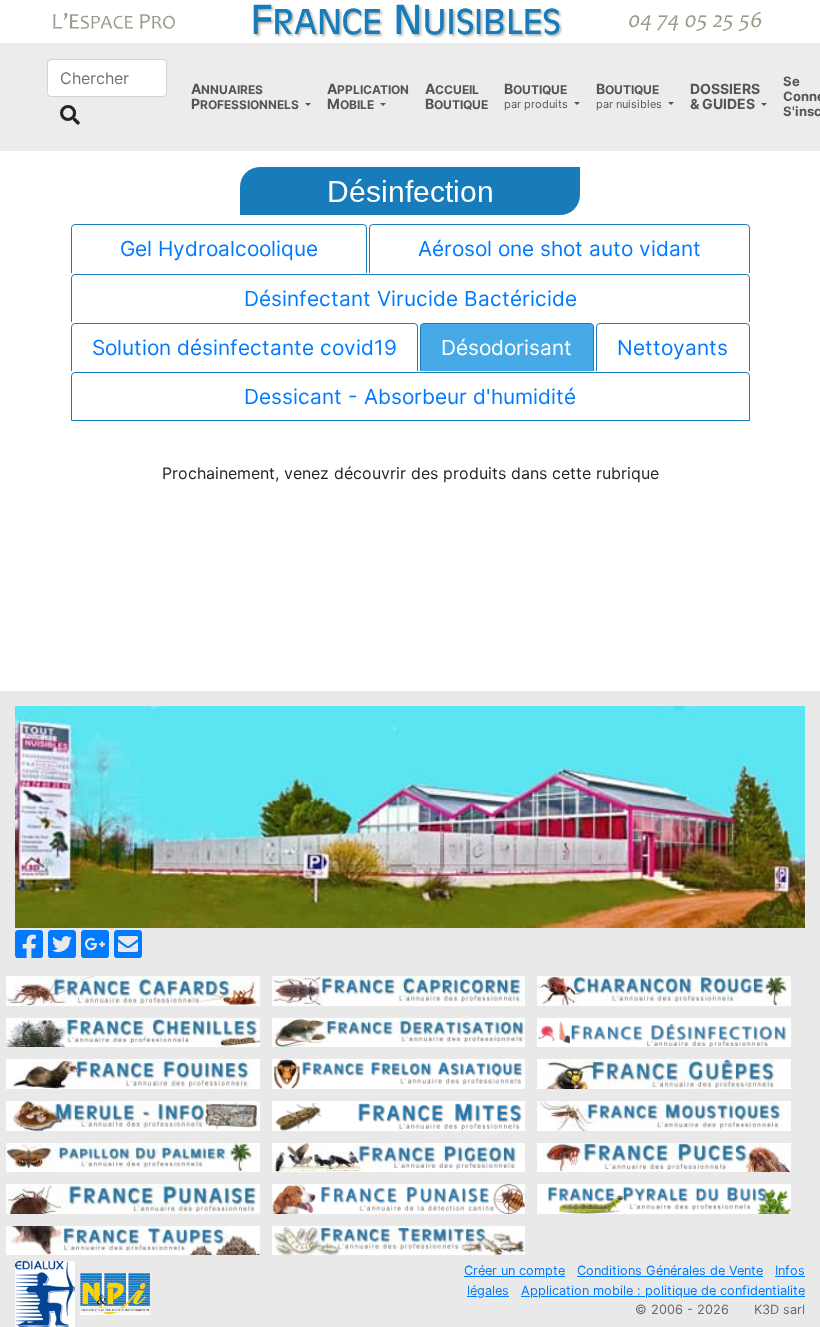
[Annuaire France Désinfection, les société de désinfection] (664, 1031)
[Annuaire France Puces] (664, 1156)
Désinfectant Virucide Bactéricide (410, 298)
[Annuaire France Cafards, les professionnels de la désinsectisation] (133, 989)
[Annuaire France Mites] (399, 1114)
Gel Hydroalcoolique (219, 248)
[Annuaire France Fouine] (133, 1073)
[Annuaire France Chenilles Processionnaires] (133, 1031)
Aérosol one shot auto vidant (559, 248)
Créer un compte (514, 1270)
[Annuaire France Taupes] (133, 1239)
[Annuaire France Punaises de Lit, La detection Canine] (399, 1197)
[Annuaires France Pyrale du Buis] (664, 1197)
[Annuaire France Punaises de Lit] (133, 1197)
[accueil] (410, 20)
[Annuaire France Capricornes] (399, 989)
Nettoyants (672, 347)
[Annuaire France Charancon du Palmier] (664, 989)
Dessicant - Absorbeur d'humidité (410, 396)
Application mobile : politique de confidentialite (663, 1290)
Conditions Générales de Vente (670, 1270)
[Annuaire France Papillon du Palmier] (133, 1156)
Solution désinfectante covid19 (244, 347)
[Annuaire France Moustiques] (664, 1114)
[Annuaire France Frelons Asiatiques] (399, 1073)
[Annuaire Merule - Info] (133, 1114)
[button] (251, 97)
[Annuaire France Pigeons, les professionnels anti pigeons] (399, 1156)
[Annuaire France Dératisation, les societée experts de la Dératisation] (399, 1031)
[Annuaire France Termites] (399, 1239)
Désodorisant (506, 347)
